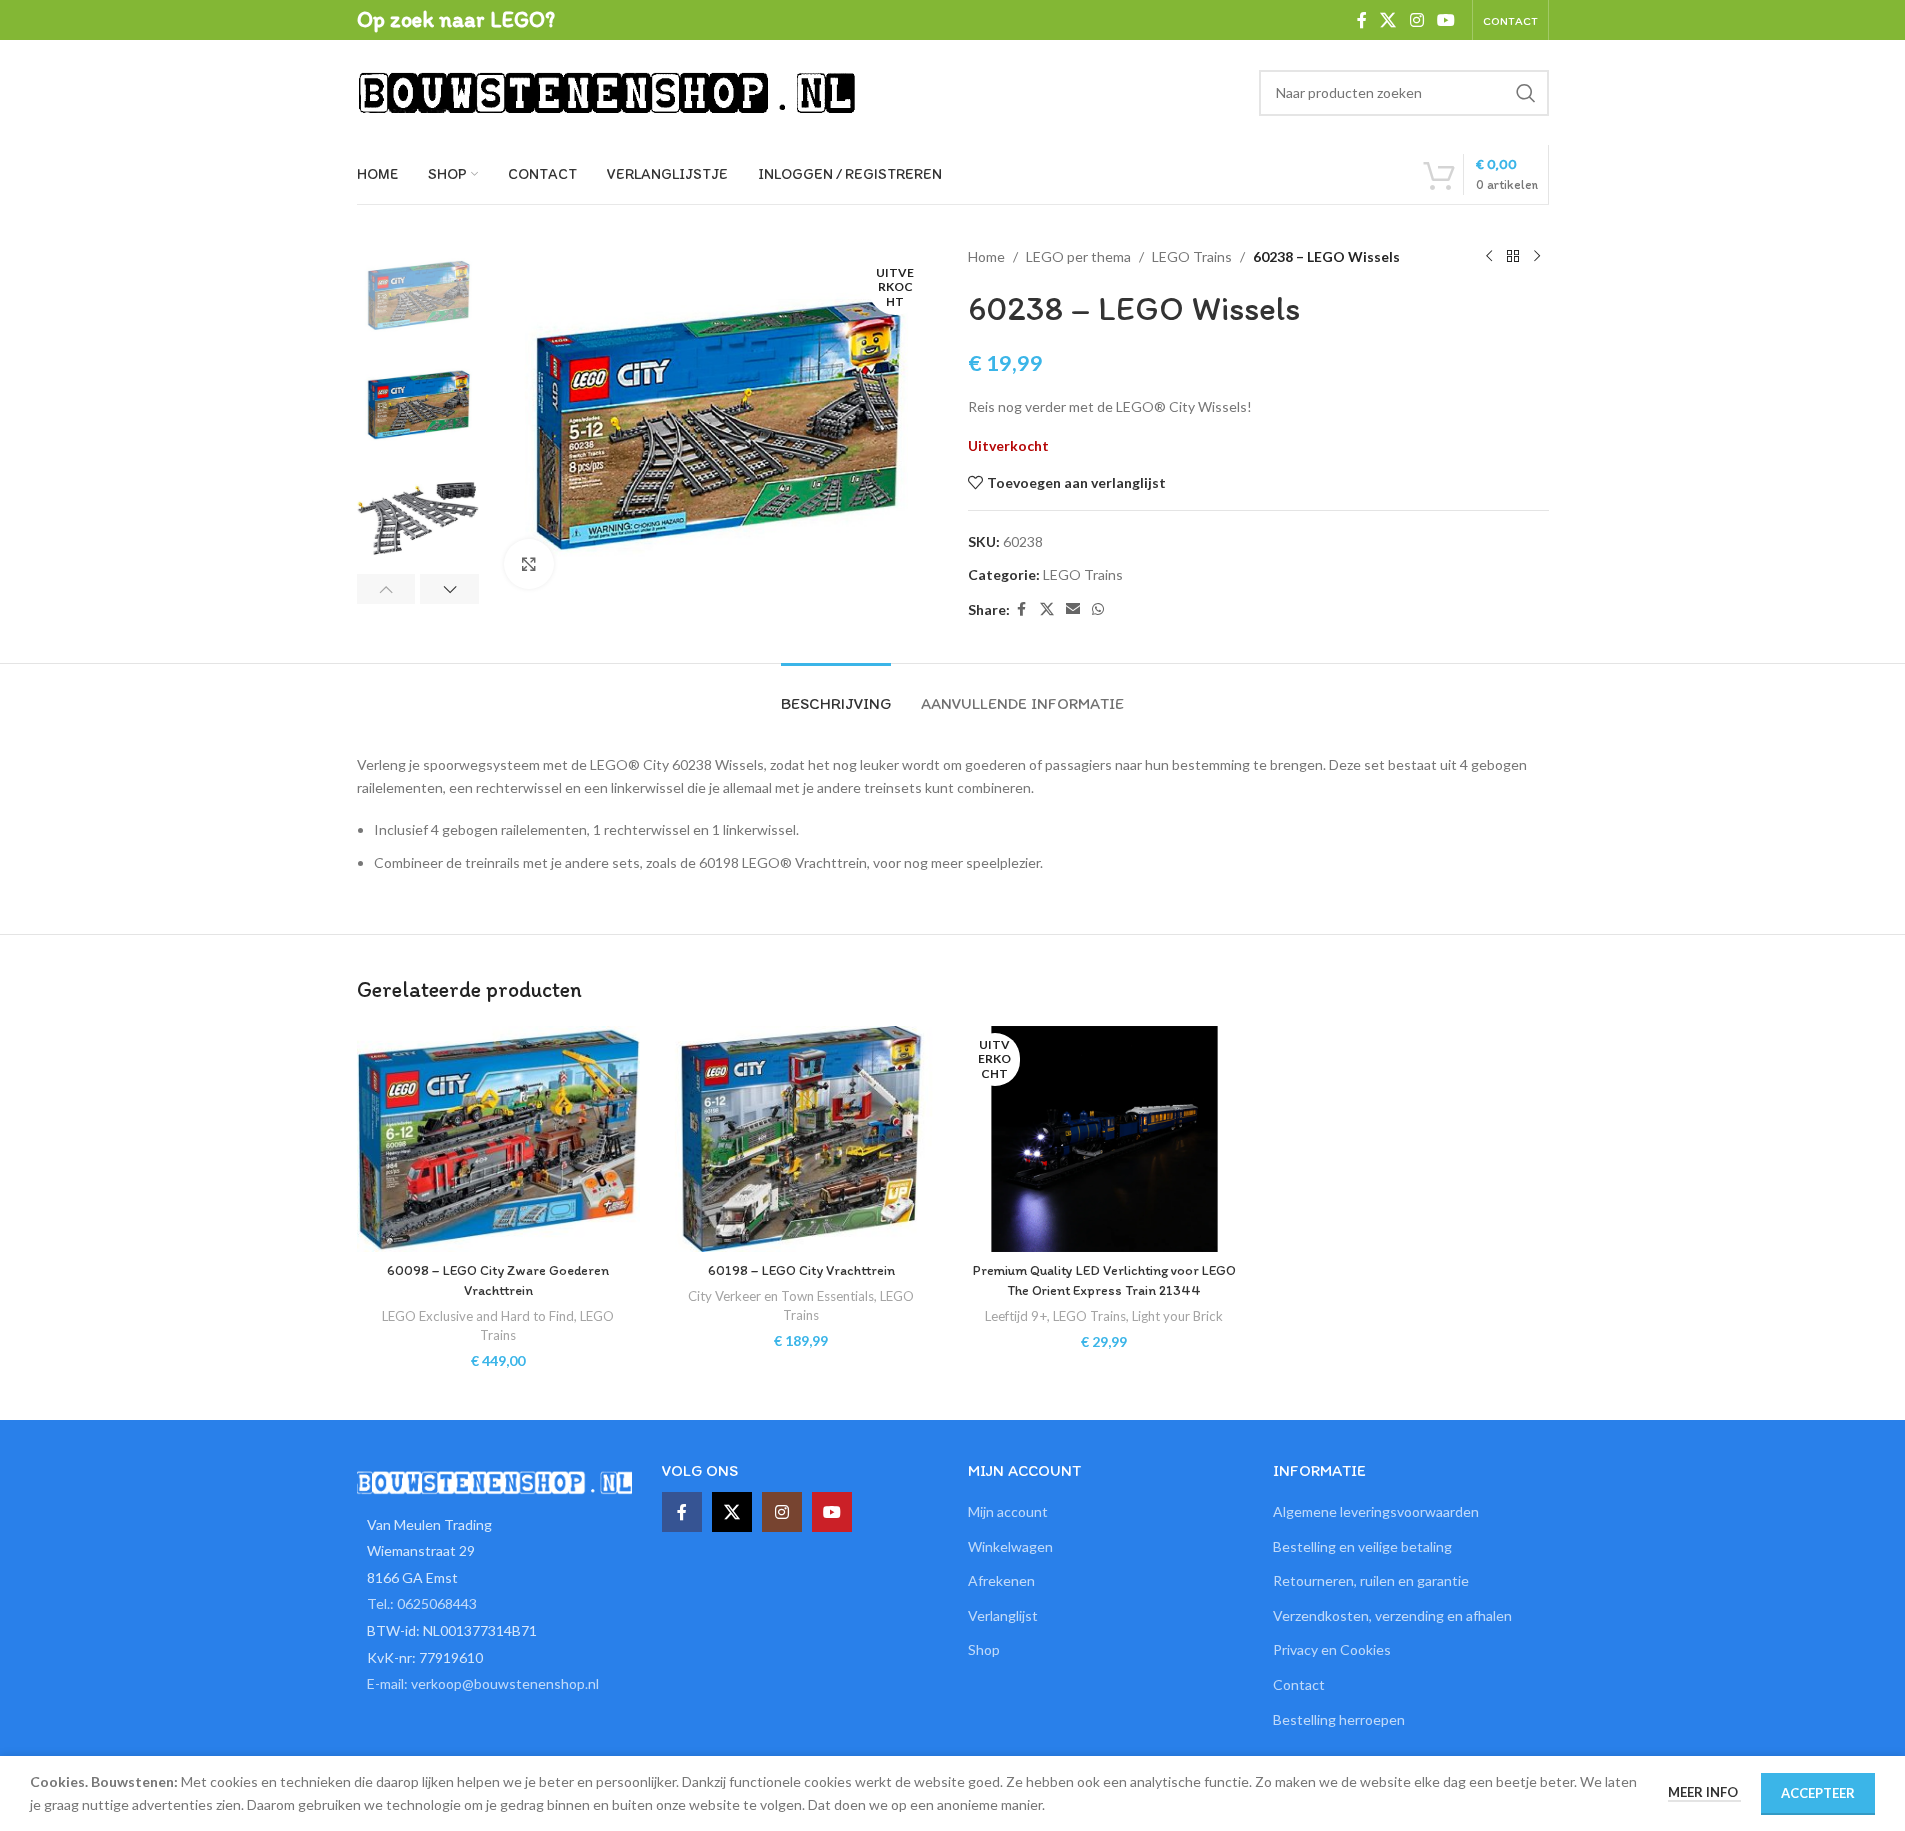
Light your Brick (1177, 1316)
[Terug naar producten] (1513, 257)
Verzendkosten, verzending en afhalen (1392, 1615)
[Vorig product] (1489, 257)
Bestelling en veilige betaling (1362, 1546)
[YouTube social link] (1445, 20)
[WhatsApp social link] (1098, 609)
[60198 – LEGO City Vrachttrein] (801, 1139)
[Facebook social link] (1362, 20)
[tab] (836, 693)
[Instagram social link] (1416, 20)
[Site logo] (607, 90)
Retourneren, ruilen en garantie (1371, 1580)
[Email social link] (1073, 609)
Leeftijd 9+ (1016, 1316)
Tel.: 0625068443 (422, 1603)
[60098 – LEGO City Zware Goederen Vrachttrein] (498, 1139)
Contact (1299, 1684)
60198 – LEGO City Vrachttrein (801, 1270)
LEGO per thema (1078, 256)
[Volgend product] (1537, 257)
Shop (984, 1649)
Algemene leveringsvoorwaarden (1376, 1511)
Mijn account (1008, 1511)
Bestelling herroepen (1339, 1719)
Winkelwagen (1010, 1546)
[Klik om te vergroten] (529, 564)
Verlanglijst (1003, 1615)
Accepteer (1818, 1793)
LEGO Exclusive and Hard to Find (478, 1316)
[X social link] (1388, 20)
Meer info (1704, 1792)
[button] (386, 589)
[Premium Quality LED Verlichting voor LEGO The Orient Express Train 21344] (1104, 1139)
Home (986, 256)
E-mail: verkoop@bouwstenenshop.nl (483, 1683)
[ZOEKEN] (1526, 93)
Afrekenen (1001, 1580)
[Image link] (495, 1480)
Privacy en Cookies (1332, 1649)
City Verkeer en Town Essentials (781, 1296)
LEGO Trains (1192, 256)
